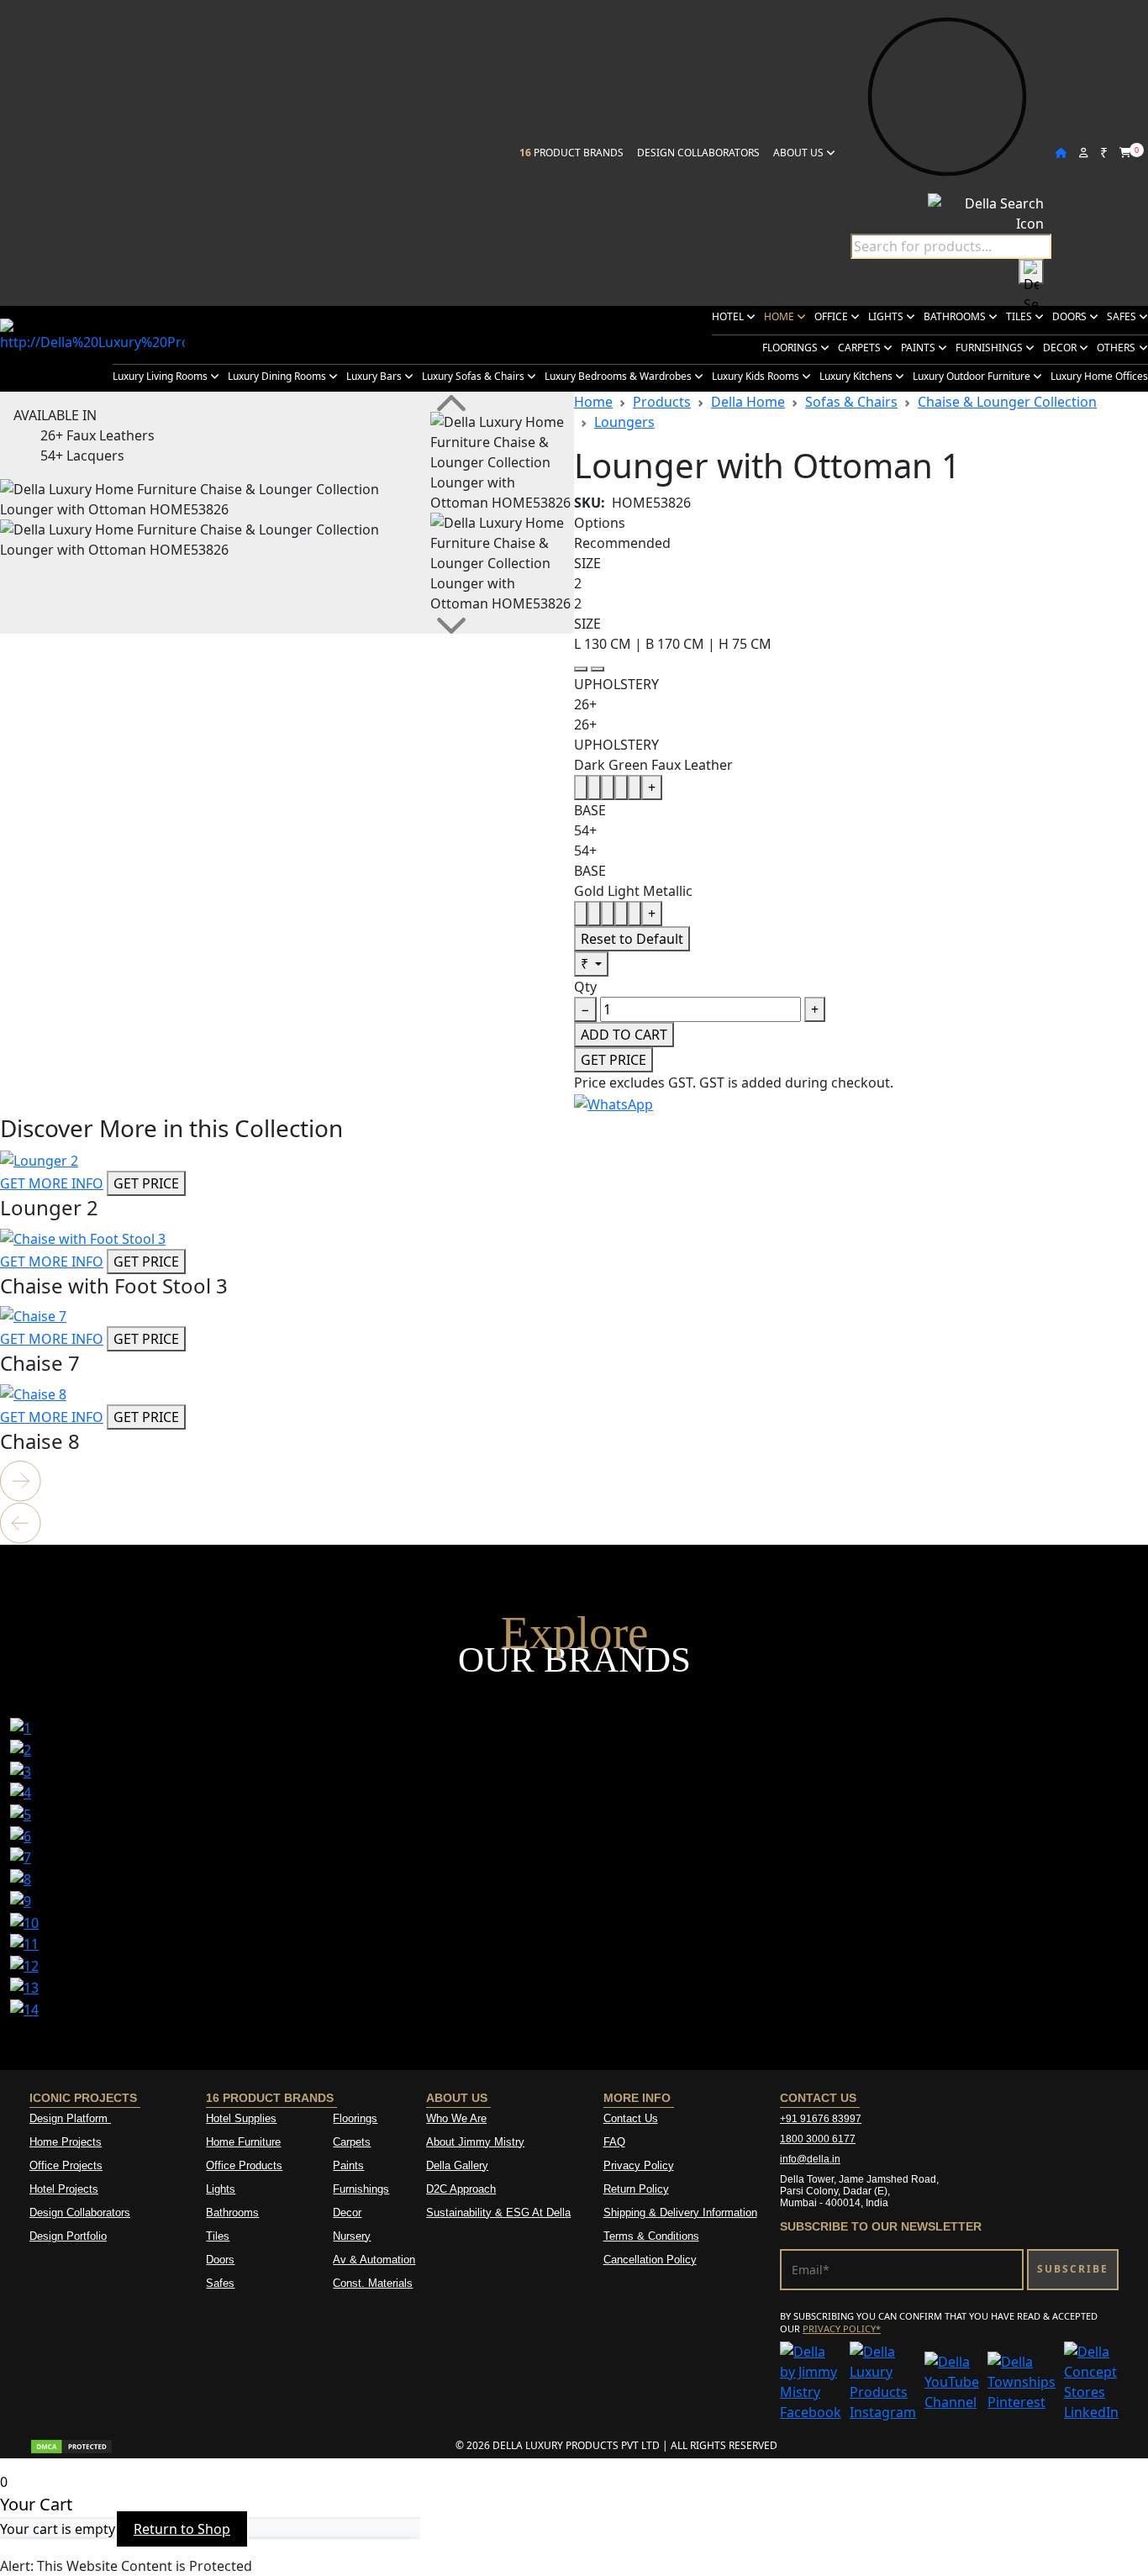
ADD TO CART (624, 1035)
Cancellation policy (650, 2260)
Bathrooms (956, 316)
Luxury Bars (375, 376)
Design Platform (70, 2118)
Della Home (748, 402)
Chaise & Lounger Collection (1007, 402)
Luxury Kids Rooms (757, 376)
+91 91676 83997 (821, 2119)
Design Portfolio (68, 2236)
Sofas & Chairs (851, 402)
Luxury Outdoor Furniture (973, 376)
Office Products (244, 2165)
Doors (1071, 316)
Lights (887, 316)
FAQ (614, 2142)
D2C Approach (461, 2189)
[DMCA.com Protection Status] (71, 2445)
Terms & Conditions (651, 2236)
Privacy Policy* (842, 2328)
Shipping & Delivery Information (680, 2213)
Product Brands (571, 153)
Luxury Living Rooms (161, 376)
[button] (574, 1482)
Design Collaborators (698, 153)
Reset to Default (632, 939)
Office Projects (66, 2165)
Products (662, 402)
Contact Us (631, 2118)
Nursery (352, 2236)
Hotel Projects (64, 2189)
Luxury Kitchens (857, 376)
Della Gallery (457, 2165)
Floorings (791, 348)
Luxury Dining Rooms (278, 376)
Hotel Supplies (241, 2118)
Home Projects (66, 2142)
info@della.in (810, 2159)
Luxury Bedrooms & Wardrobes (619, 376)
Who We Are (456, 2118)
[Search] (1031, 271)
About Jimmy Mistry (475, 2142)
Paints (919, 348)
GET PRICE (613, 1060)
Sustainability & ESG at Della (498, 2213)
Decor (1061, 348)
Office (832, 316)
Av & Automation (374, 2260)
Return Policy (636, 2189)
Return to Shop (182, 2529)
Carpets (861, 348)
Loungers (624, 422)
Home (780, 316)
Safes (1123, 316)
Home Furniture (243, 2142)
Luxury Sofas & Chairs (474, 376)
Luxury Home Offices (1099, 376)
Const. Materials (373, 2283)
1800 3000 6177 (818, 2139)
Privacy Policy (639, 2165)
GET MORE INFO (52, 1183)
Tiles (1020, 316)
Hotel (729, 316)
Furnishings (990, 348)
